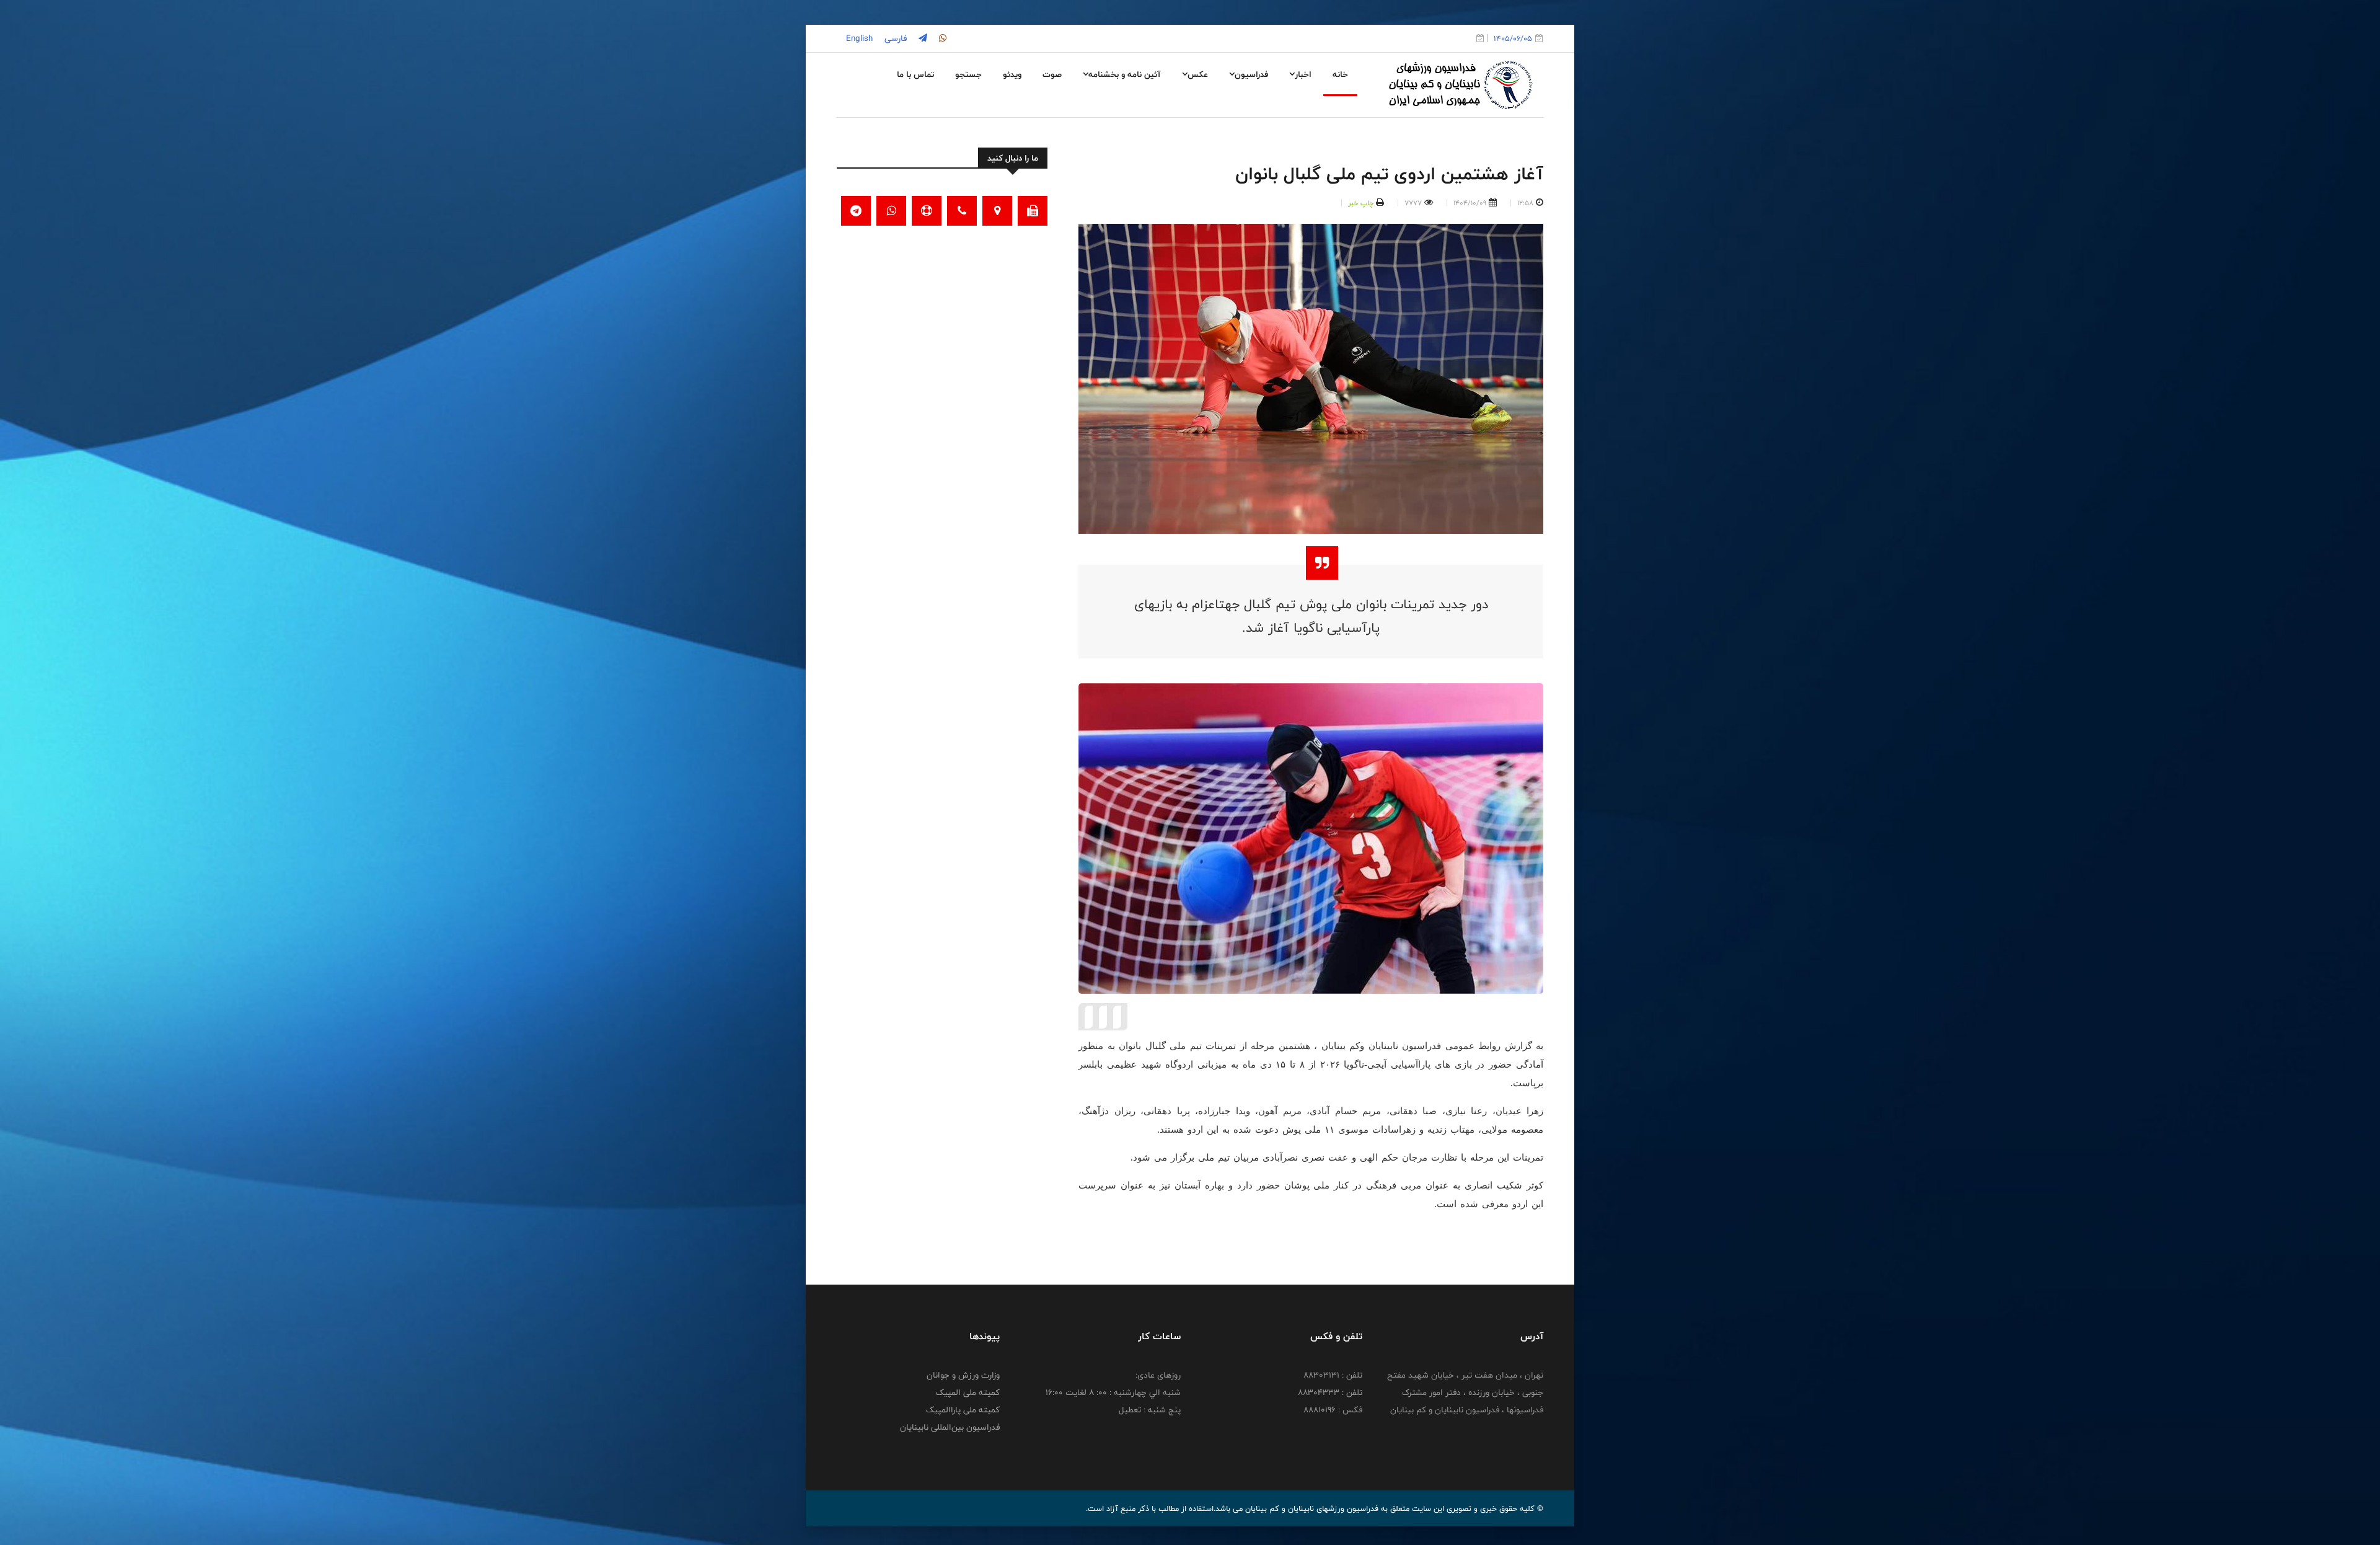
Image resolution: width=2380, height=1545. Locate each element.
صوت (1052, 74)
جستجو (968, 74)
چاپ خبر (1361, 203)
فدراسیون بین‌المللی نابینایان (950, 1427)
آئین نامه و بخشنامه (1125, 74)
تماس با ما (915, 74)
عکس (1198, 74)
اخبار (1303, 74)
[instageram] (941, 38)
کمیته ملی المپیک (968, 1392)
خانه (1340, 74)
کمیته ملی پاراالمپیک (963, 1410)
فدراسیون (1251, 74)
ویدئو (1012, 74)
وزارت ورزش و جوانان (963, 1375)
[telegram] (922, 38)
